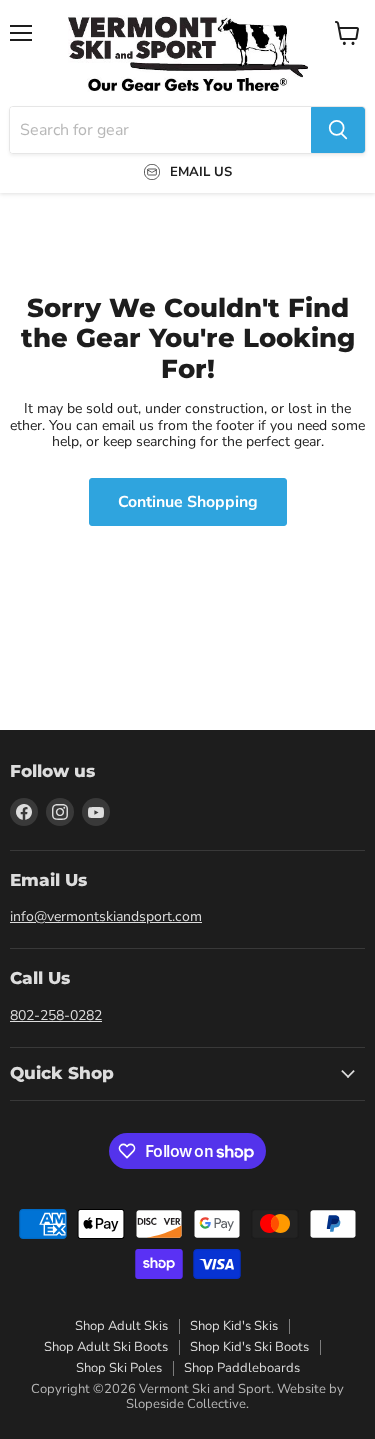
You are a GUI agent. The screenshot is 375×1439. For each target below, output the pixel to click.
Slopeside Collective (186, 1404)
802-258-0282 (56, 1015)
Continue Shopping (188, 502)
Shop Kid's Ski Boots (249, 1347)
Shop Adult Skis (121, 1326)
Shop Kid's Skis (234, 1326)
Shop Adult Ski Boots (106, 1347)
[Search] (338, 130)
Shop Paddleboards (242, 1368)
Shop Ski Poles (119, 1368)
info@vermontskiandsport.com (106, 916)
